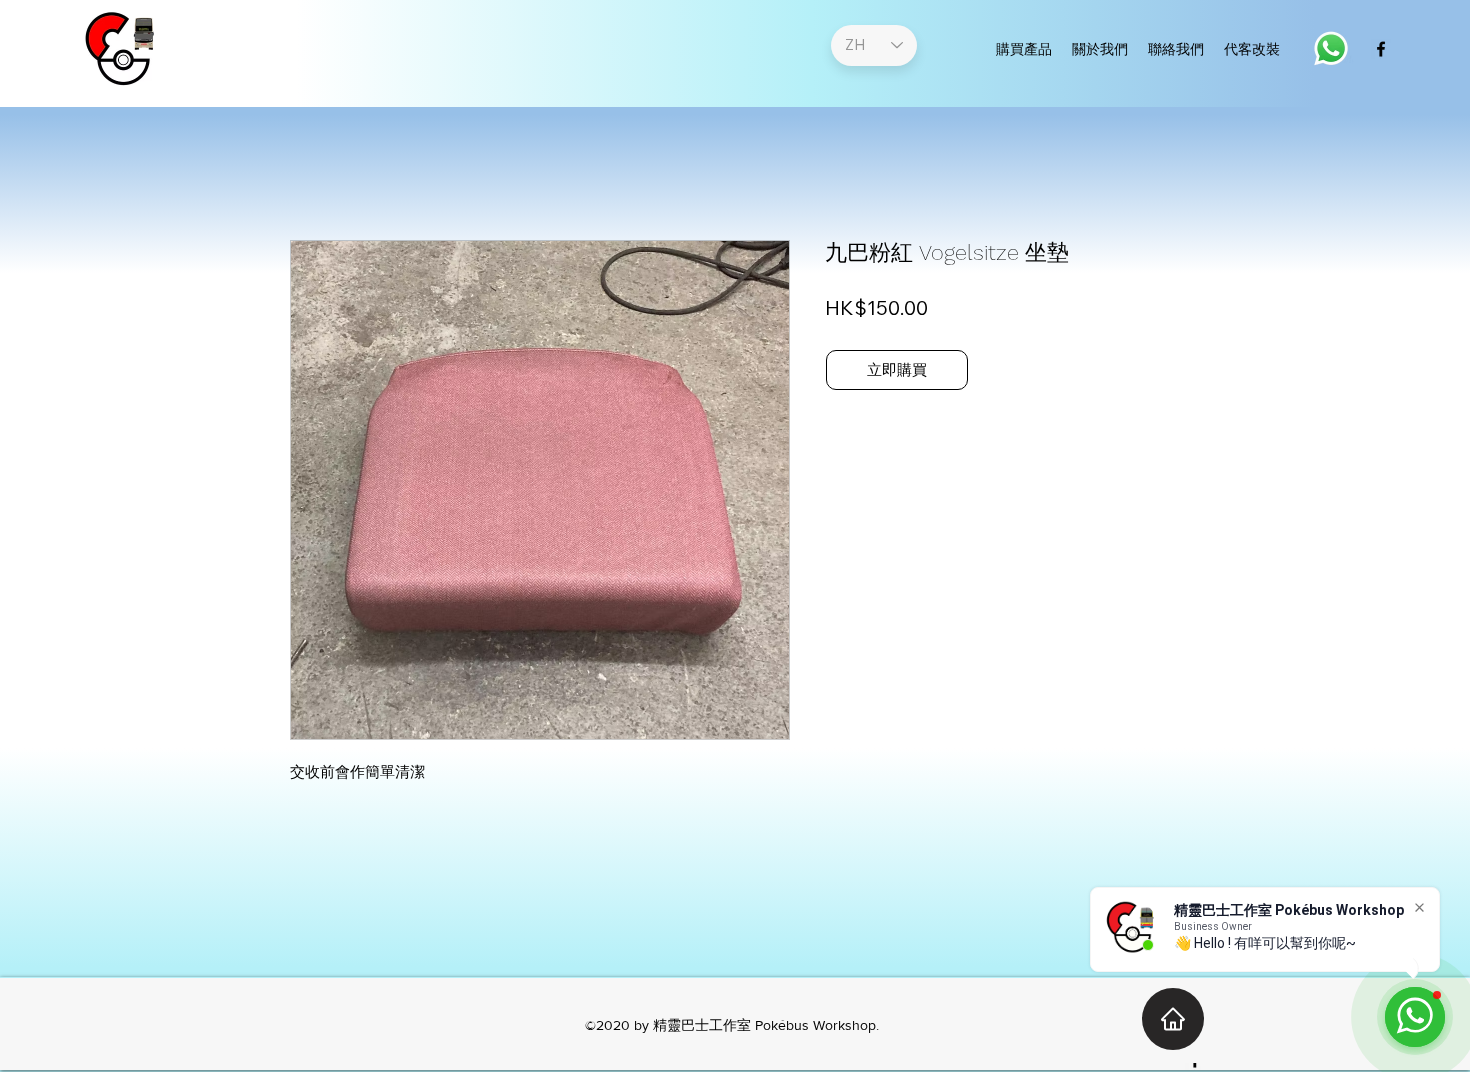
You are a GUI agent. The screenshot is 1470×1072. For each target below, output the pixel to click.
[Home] (1173, 1019)
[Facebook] (1381, 49)
